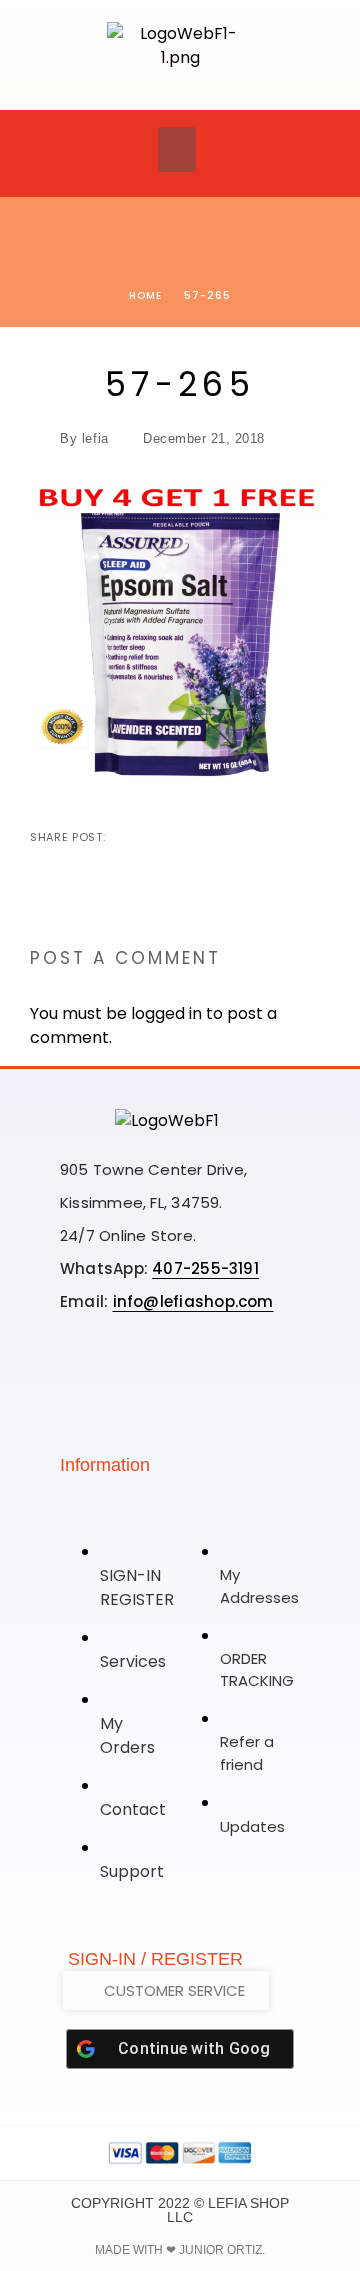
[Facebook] (167, 1371)
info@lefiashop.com (193, 1301)
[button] (177, 149)
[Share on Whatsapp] (219, 837)
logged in (166, 1013)
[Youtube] (229, 1371)
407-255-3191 (205, 1268)
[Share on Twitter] (155, 837)
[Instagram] (105, 1371)
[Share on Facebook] (123, 837)
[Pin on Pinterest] (187, 837)
